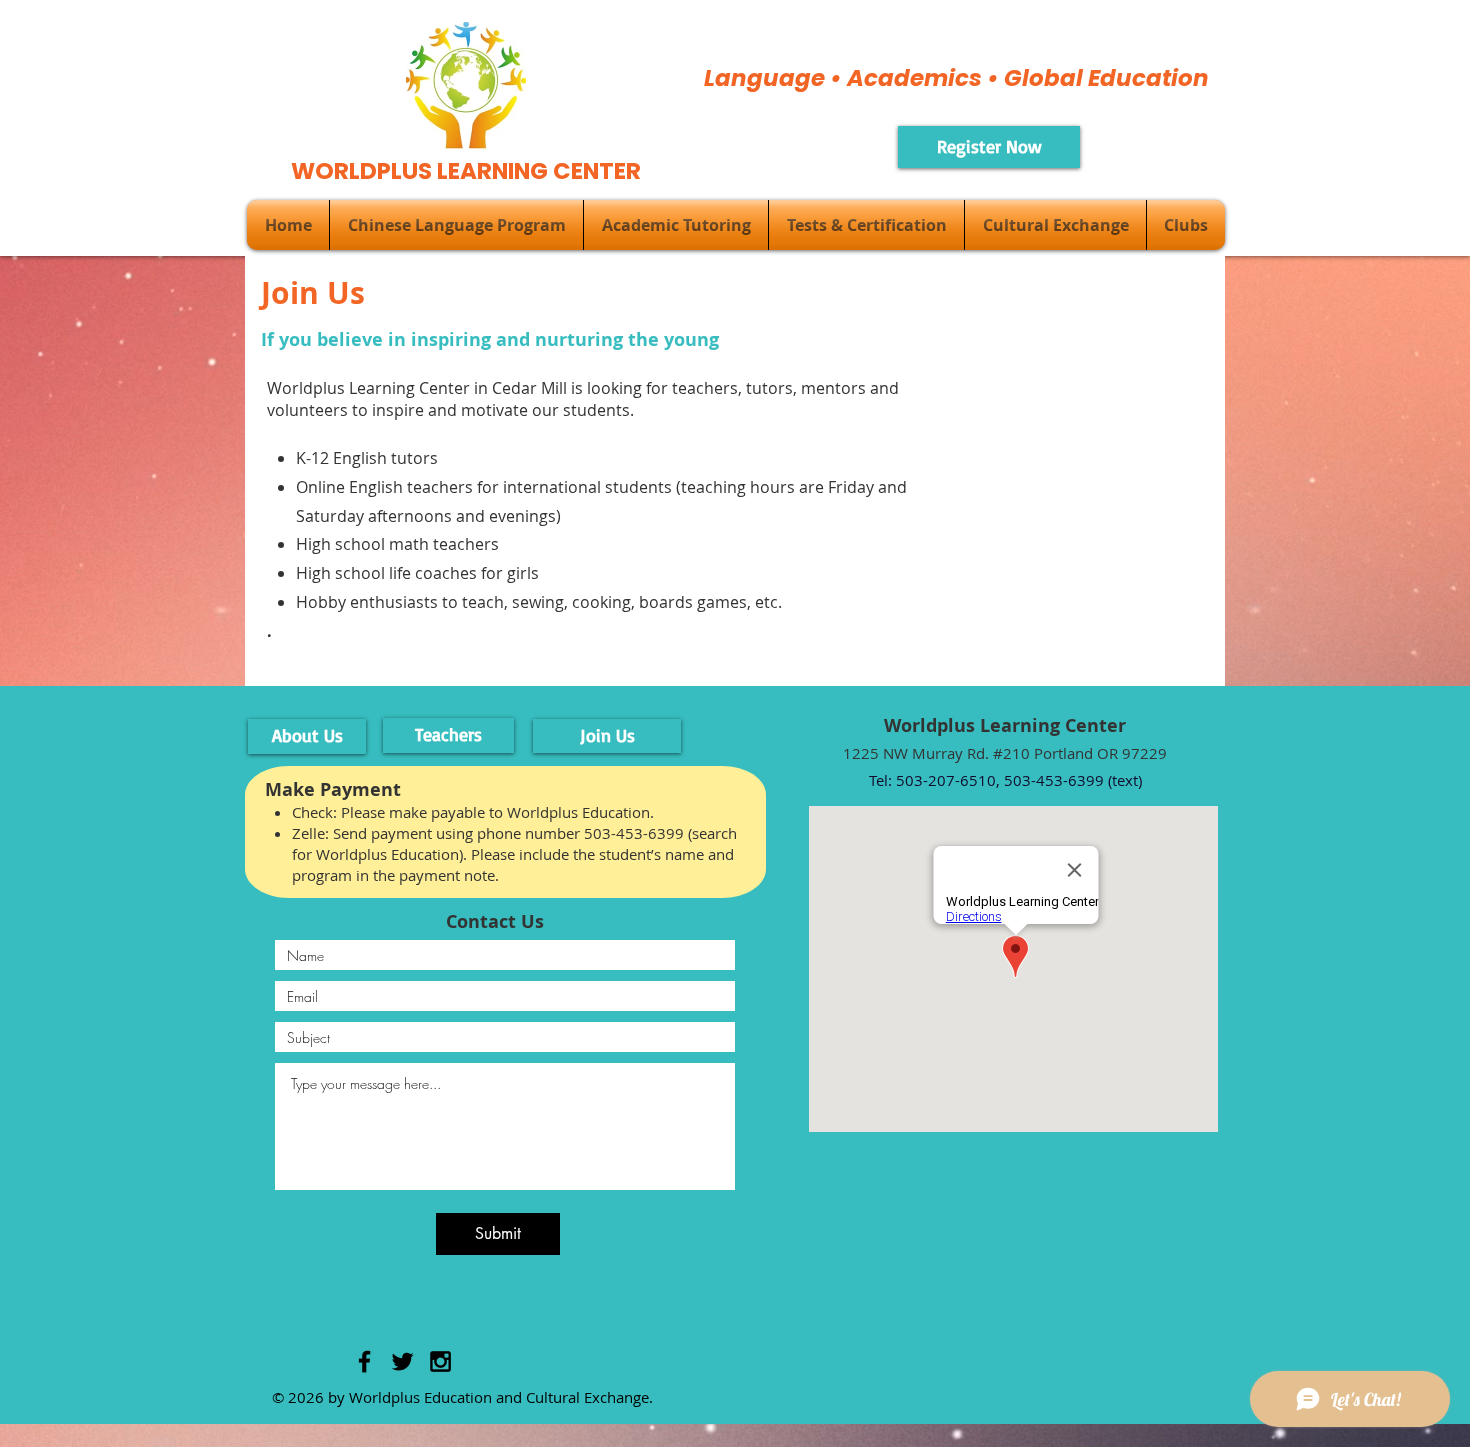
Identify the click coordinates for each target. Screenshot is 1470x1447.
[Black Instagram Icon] (440, 1361)
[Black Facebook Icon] (364, 1361)
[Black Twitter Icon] (402, 1361)
